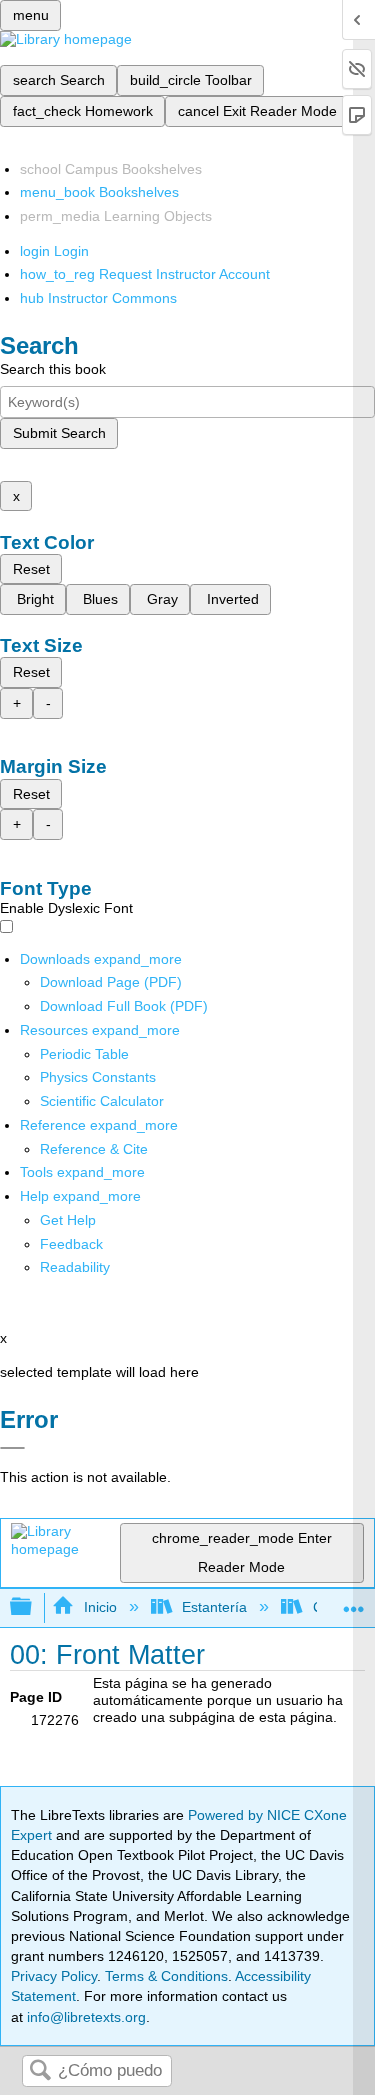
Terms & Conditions (166, 1976)
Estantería (214, 1607)
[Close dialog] (12, 1448)
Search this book (53, 369)
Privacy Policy (54, 1976)
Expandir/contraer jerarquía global (34, 1607)
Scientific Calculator (102, 1101)
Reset (31, 569)
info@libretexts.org (84, 2017)
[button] (71, 1244)
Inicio (100, 1607)
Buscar (40, 2071)
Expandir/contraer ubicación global (354, 1601)
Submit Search (59, 433)
